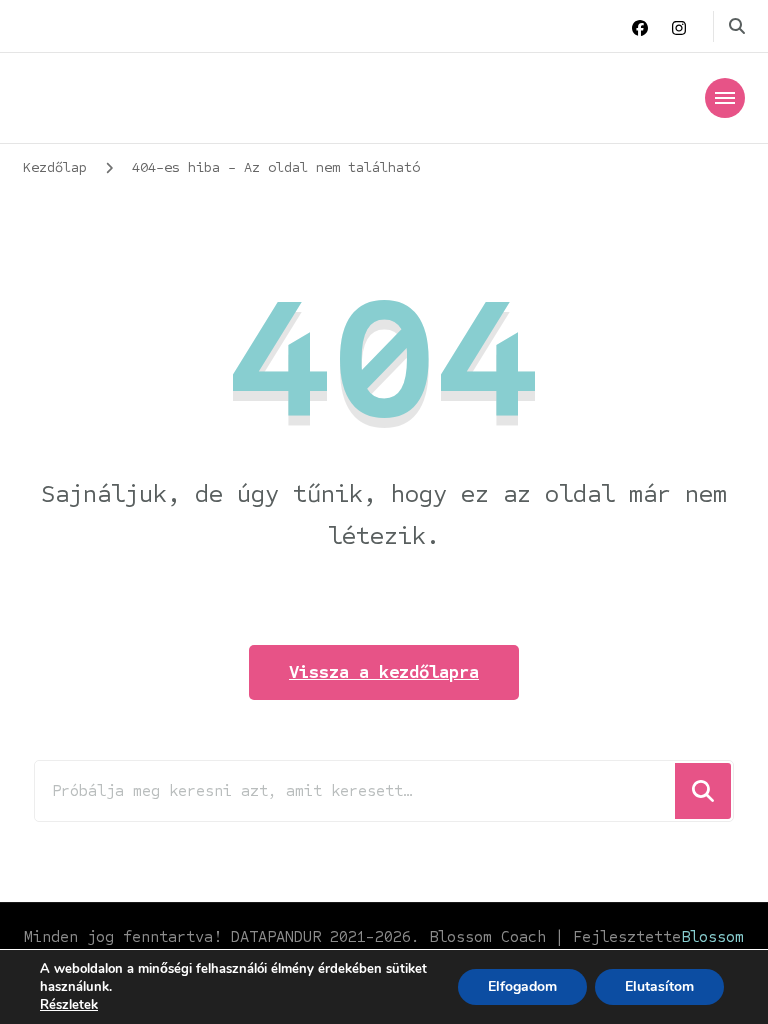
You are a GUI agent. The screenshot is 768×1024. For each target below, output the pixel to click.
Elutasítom (659, 986)
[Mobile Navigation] (725, 98)
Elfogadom (522, 986)
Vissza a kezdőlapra (384, 672)
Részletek (69, 1005)
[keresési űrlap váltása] (737, 26)
